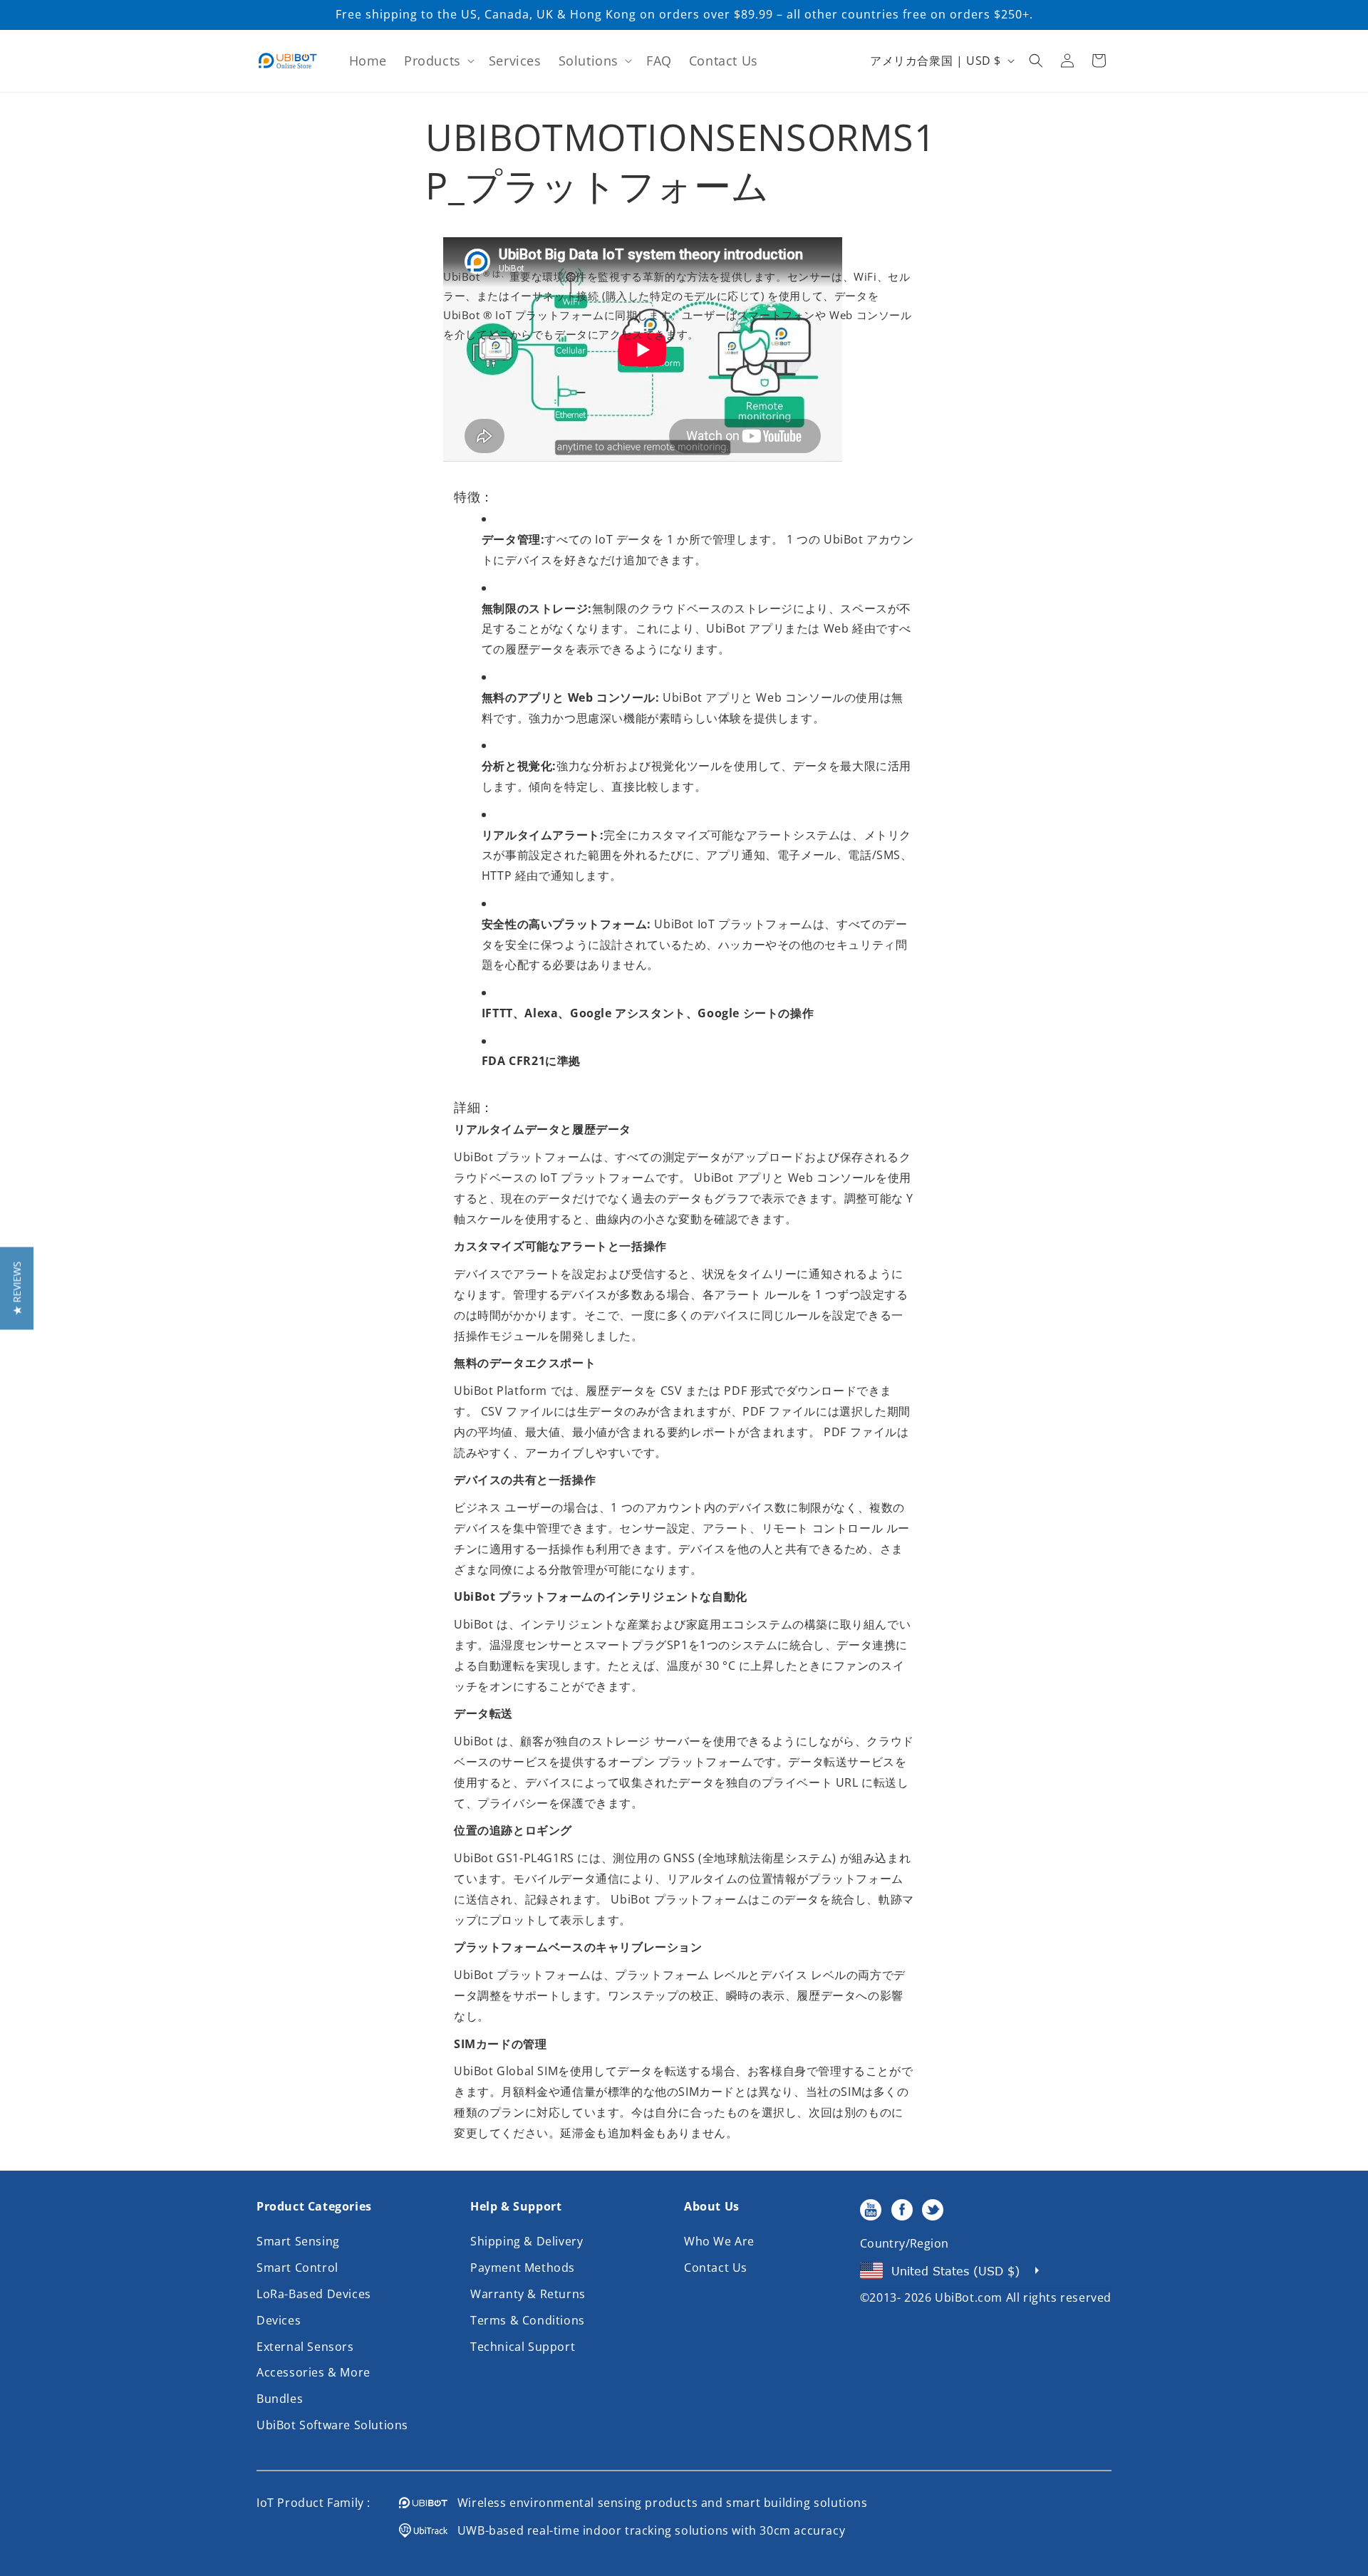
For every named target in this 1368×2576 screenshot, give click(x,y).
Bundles (280, 2399)
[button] (438, 61)
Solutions (589, 61)
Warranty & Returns (528, 2294)
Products (432, 61)
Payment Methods (523, 2268)
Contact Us (716, 2268)
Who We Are (719, 2241)
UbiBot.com (969, 2297)
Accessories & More (313, 2372)
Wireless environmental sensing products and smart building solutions (658, 2503)
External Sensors (305, 2347)
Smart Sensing (298, 2241)
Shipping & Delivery (527, 2241)
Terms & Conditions (528, 2320)
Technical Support (523, 2347)
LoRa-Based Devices (314, 2294)
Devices (279, 2320)
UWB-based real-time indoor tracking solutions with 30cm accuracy (646, 2530)
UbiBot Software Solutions (332, 2425)
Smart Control (297, 2268)
